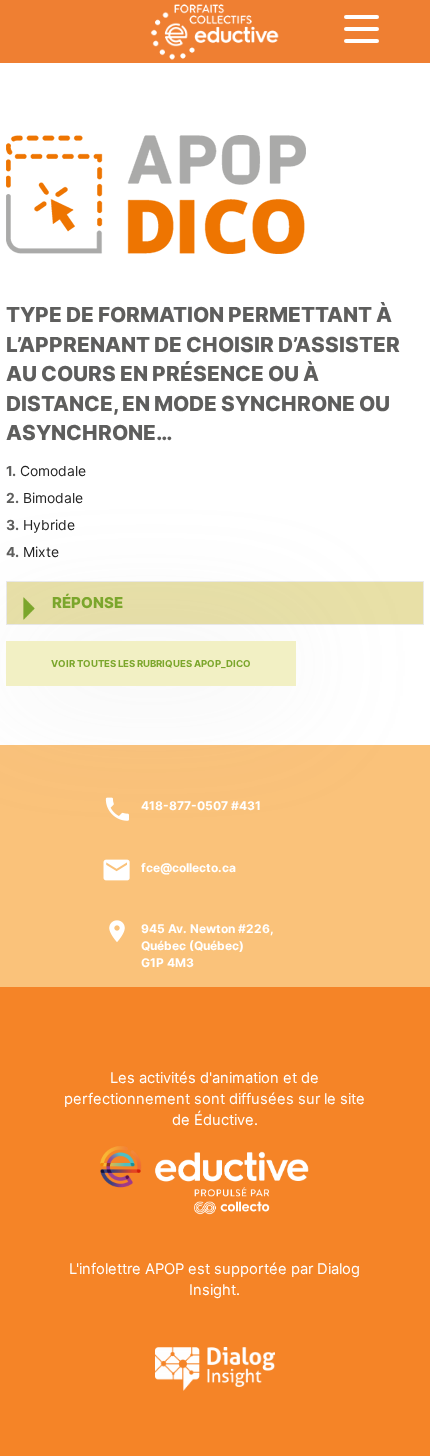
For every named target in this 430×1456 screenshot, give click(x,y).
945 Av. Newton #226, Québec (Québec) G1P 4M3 (207, 945)
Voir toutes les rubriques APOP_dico (151, 663)
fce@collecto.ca (188, 867)
